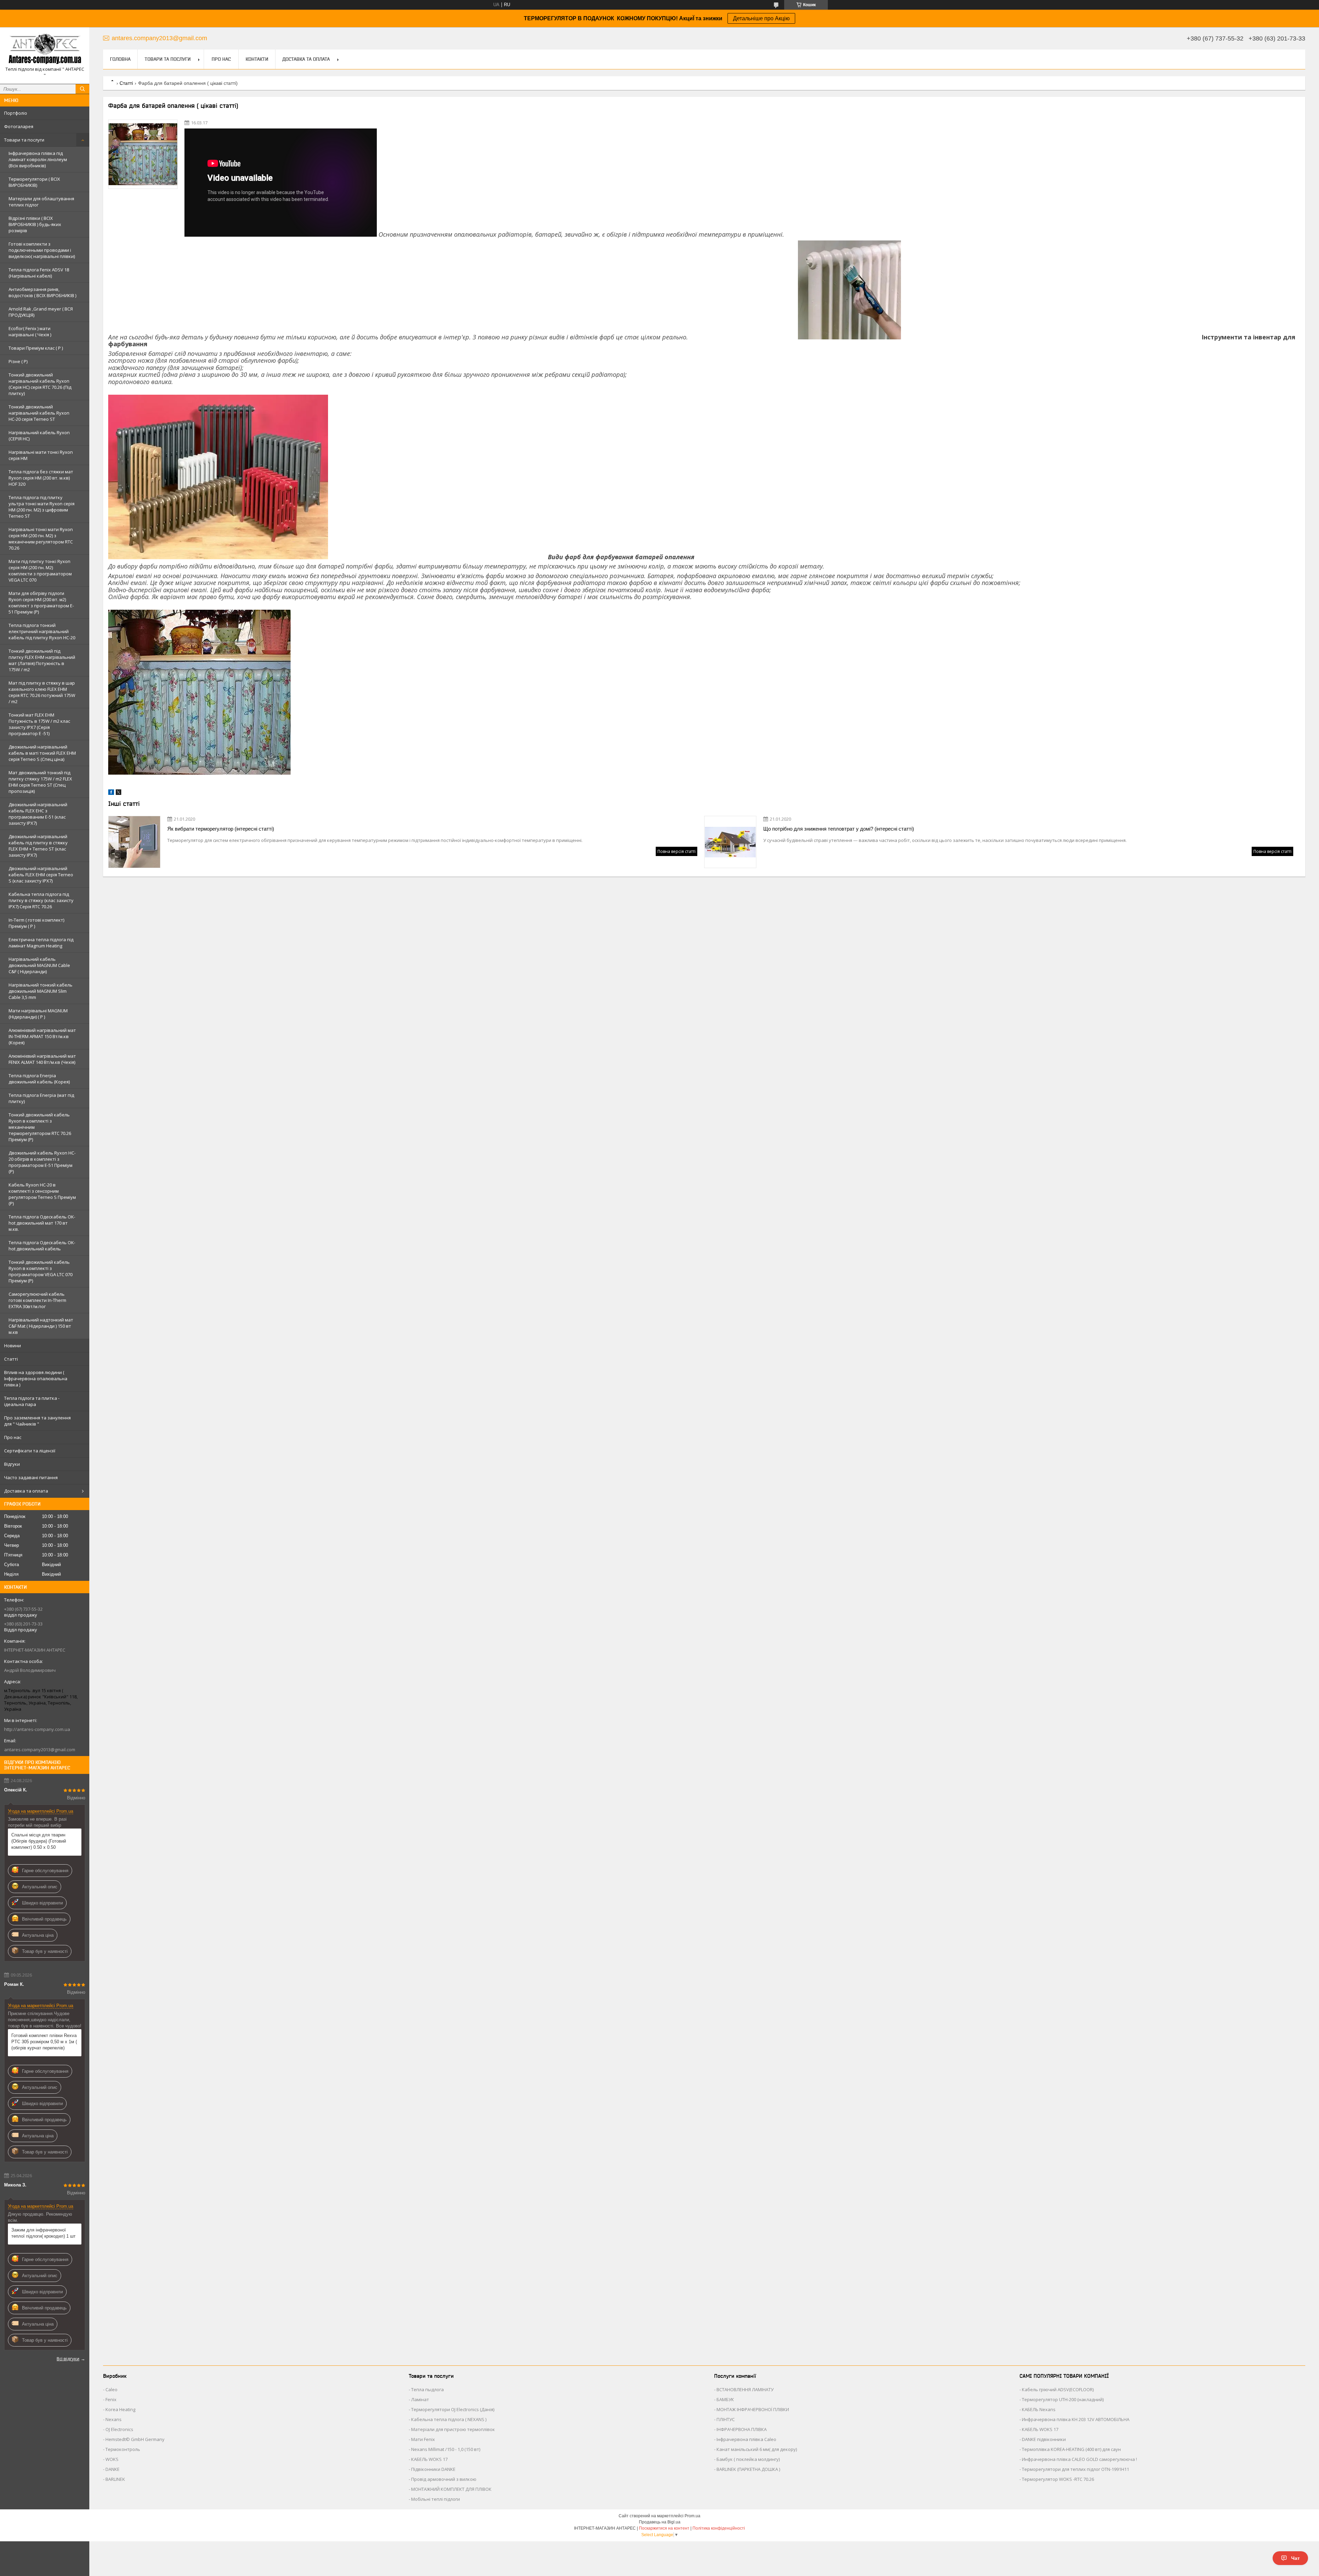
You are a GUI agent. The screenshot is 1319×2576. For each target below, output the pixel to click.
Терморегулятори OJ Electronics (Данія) (453, 2409)
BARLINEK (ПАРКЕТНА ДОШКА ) (748, 2469)
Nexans (114, 2419)
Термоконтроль (123, 2449)
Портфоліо (16, 113)
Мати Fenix (423, 2439)
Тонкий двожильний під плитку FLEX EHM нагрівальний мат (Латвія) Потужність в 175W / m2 (42, 660)
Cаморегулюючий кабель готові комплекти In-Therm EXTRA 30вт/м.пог (37, 1300)
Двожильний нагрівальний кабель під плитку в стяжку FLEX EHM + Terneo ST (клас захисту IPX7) (38, 846)
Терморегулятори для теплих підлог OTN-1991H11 (1075, 2469)
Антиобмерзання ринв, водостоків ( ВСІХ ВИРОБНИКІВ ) (42, 292)
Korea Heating (120, 2409)
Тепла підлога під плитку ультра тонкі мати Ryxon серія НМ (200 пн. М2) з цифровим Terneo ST (42, 507)
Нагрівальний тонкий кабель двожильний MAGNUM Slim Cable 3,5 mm (41, 991)
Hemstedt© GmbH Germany (135, 2439)
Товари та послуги (24, 140)
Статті (11, 1359)
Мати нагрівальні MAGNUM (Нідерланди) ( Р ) (38, 1014)
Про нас (13, 1437)
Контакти (257, 59)
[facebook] (111, 793)
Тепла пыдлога (427, 2389)
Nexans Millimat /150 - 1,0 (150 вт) (446, 2449)
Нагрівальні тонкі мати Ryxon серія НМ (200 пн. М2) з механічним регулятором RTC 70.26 (41, 539)
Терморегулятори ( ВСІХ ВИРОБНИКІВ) (34, 182)
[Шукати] (82, 89)
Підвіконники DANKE (433, 2469)
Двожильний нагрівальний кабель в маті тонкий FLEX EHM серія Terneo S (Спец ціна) (42, 753)
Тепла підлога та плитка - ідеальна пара (32, 1401)
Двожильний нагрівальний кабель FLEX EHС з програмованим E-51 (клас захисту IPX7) (38, 814)
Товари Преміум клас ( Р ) (36, 348)
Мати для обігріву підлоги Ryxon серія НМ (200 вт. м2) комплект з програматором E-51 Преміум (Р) (41, 603)
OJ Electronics (119, 2429)
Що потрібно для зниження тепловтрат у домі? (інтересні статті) (839, 829)
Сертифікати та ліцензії (30, 1451)
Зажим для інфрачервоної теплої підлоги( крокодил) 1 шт (43, 2233)
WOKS (112, 2459)
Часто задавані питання (31, 1477)
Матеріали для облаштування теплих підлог (41, 202)
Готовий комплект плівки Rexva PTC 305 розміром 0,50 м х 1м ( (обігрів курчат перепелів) (44, 2042)
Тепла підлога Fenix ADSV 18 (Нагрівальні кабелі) (39, 273)
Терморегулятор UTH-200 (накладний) (1063, 2399)
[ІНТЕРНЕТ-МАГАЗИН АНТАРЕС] (45, 49)
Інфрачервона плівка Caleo (746, 2439)
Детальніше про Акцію (761, 18)
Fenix (111, 2399)
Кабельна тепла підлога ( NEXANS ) (449, 2419)
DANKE (112, 2469)
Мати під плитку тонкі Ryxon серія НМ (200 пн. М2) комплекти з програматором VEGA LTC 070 (40, 571)
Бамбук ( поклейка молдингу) (748, 2459)
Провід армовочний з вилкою (444, 2479)
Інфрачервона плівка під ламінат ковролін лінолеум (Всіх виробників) (38, 159)
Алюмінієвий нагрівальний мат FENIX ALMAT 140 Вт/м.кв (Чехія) (42, 1059)
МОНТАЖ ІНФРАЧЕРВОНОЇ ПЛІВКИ (753, 2409)
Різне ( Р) (18, 361)
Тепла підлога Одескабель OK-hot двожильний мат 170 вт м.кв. (42, 1223)
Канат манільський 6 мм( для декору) (757, 2449)
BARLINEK (115, 2479)
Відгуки (12, 1464)
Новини (13, 1346)
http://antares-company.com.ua (37, 1729)
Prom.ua (692, 2516)
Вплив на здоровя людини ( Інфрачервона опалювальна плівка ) (36, 1379)
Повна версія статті (677, 851)
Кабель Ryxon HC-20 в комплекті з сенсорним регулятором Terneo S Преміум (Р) (42, 1194)
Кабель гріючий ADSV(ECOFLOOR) (1058, 2389)
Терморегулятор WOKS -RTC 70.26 (1058, 2479)
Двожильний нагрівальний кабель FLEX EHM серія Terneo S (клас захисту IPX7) (41, 875)
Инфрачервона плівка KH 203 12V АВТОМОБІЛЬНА (1076, 2419)
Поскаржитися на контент (664, 2528)
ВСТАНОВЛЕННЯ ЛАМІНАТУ (745, 2389)
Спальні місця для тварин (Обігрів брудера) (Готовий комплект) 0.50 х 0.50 (39, 1841)
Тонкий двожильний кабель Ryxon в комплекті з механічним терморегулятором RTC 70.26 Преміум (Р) (40, 1127)
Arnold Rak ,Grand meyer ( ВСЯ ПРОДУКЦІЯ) (41, 312)
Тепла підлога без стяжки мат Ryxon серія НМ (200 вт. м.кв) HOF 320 (41, 478)
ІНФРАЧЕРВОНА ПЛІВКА (742, 2429)
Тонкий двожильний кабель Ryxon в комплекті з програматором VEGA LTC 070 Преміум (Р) (41, 1271)
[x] (119, 793)
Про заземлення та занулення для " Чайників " (37, 1421)
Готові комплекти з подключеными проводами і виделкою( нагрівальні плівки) (42, 250)
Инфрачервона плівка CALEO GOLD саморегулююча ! (1079, 2459)
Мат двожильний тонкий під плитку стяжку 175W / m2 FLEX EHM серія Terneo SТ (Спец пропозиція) (40, 782)
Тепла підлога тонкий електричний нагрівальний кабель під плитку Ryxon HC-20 (42, 631)
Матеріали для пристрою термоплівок (453, 2429)
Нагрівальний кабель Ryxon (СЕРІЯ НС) (39, 436)
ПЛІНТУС (726, 2419)
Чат (1295, 2558)
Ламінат (420, 2399)
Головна (120, 59)
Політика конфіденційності (719, 2528)
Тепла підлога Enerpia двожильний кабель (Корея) (39, 1079)
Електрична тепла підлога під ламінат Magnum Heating (41, 943)
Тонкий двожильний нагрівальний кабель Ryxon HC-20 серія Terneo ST (39, 413)
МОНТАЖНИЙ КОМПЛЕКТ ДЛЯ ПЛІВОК (451, 2489)
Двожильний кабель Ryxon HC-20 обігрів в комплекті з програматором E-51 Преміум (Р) (42, 1162)
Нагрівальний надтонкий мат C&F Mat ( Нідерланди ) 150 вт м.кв (41, 1326)
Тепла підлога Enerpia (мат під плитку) (41, 1098)
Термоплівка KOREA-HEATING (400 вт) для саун (1071, 2449)
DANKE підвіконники (1044, 2439)
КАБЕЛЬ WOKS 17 (429, 2459)
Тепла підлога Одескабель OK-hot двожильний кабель (42, 1246)
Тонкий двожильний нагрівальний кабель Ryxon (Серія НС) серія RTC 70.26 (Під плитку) (40, 384)
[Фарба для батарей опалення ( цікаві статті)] (143, 154)
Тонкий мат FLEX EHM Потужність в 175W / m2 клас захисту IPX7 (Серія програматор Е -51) (39, 724)
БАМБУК (725, 2399)
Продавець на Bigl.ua (660, 2522)
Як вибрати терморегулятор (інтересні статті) (221, 829)
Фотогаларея (19, 126)
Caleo (111, 2389)
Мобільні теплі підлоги (436, 2499)
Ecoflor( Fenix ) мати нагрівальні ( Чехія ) (30, 331)
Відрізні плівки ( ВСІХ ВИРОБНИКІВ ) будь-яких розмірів (35, 224)
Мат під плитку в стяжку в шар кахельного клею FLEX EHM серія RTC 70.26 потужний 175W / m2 (42, 692)
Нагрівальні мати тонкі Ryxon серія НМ (41, 455)
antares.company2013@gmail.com (40, 1750)
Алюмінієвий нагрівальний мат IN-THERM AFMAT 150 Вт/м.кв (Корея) (42, 1036)
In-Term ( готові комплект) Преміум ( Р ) (36, 923)
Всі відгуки (68, 2359)
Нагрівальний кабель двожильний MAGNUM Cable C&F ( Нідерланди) (39, 965)
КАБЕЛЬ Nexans (1039, 2409)
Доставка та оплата (26, 1491)
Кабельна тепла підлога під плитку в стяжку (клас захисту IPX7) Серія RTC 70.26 (41, 900)
